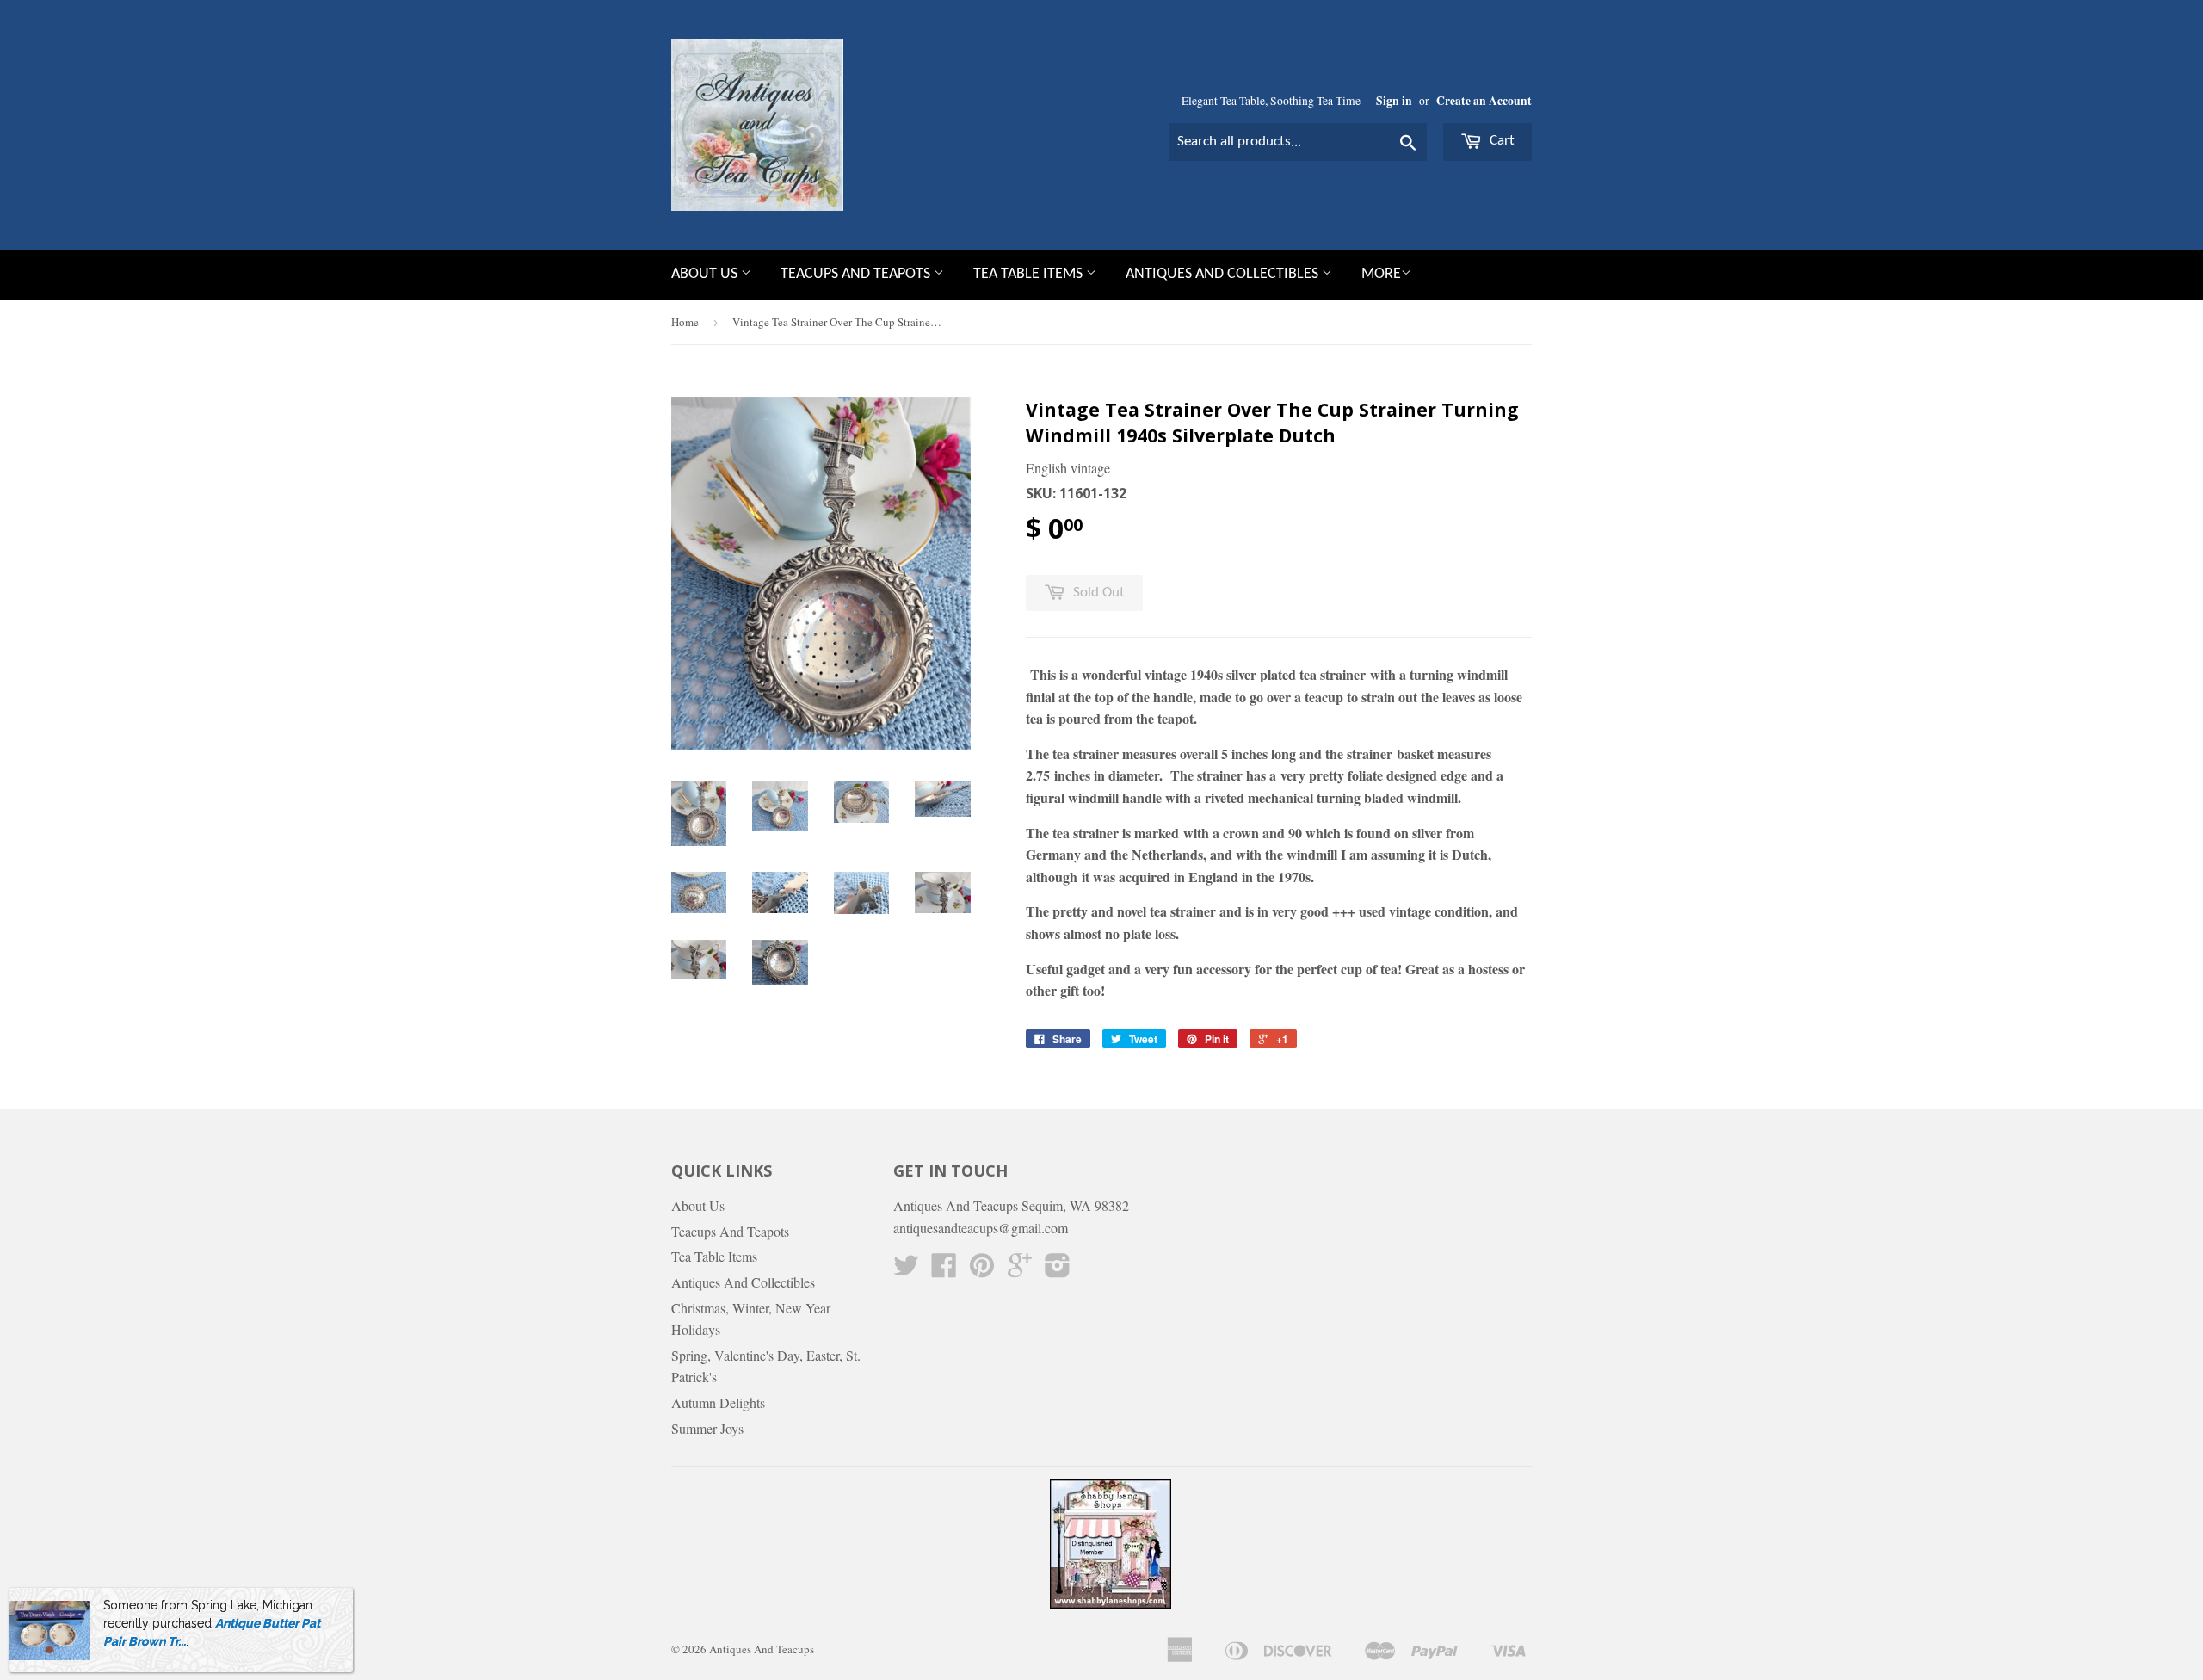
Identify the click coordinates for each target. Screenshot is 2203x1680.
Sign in (1394, 101)
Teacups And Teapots (857, 274)
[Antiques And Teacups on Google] (1020, 1270)
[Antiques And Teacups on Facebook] (944, 1270)
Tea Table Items (1030, 274)
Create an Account (1484, 101)
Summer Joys (707, 1428)
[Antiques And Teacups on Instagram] (1058, 1270)
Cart (1500, 141)
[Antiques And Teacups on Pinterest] (982, 1270)
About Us (706, 274)
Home (685, 322)
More (1381, 274)
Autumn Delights (718, 1402)
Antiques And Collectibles (1224, 274)
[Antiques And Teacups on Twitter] (906, 1270)
